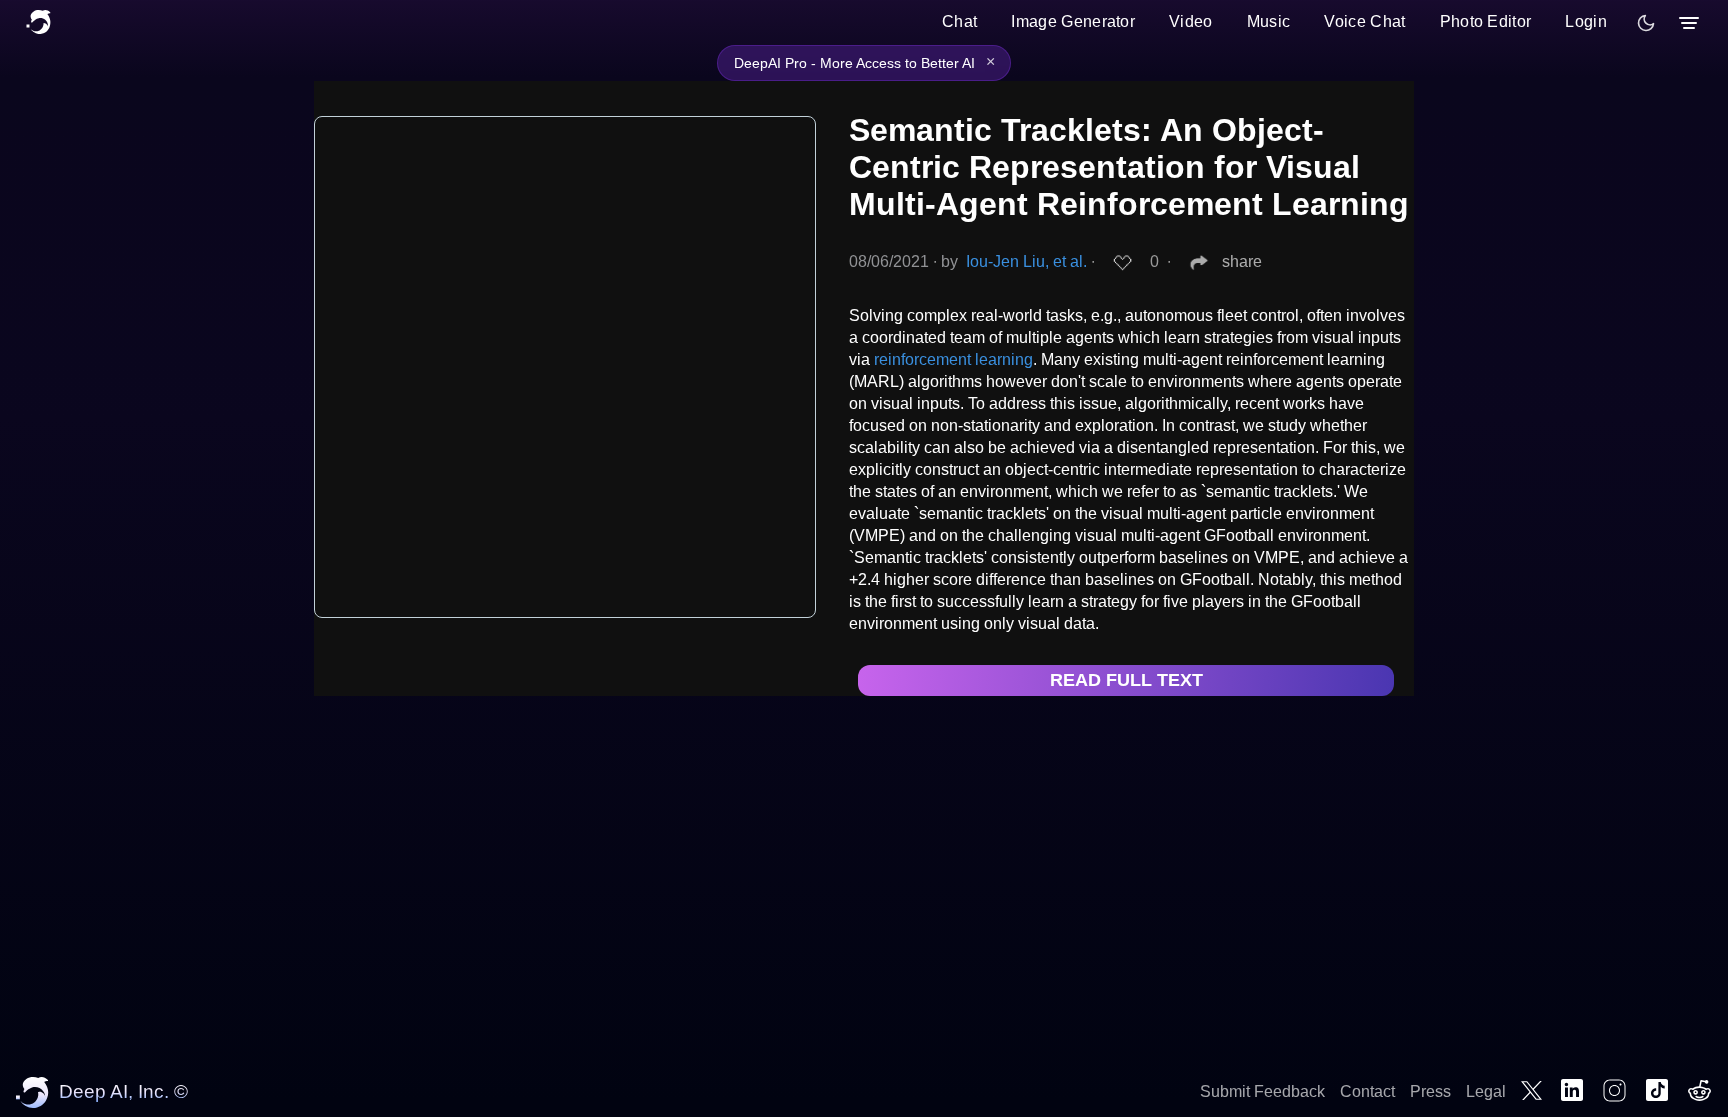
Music (1269, 21)
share (1242, 261)
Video (1191, 21)
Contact (1367, 1091)
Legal (1486, 1091)
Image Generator (1073, 21)
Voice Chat (1364, 21)
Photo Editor (1486, 21)
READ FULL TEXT (1126, 680)
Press (1430, 1091)
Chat (959, 21)
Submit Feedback (1262, 1091)
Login (1586, 21)
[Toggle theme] (1646, 23)
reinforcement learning (953, 359)
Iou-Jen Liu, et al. (1026, 261)
